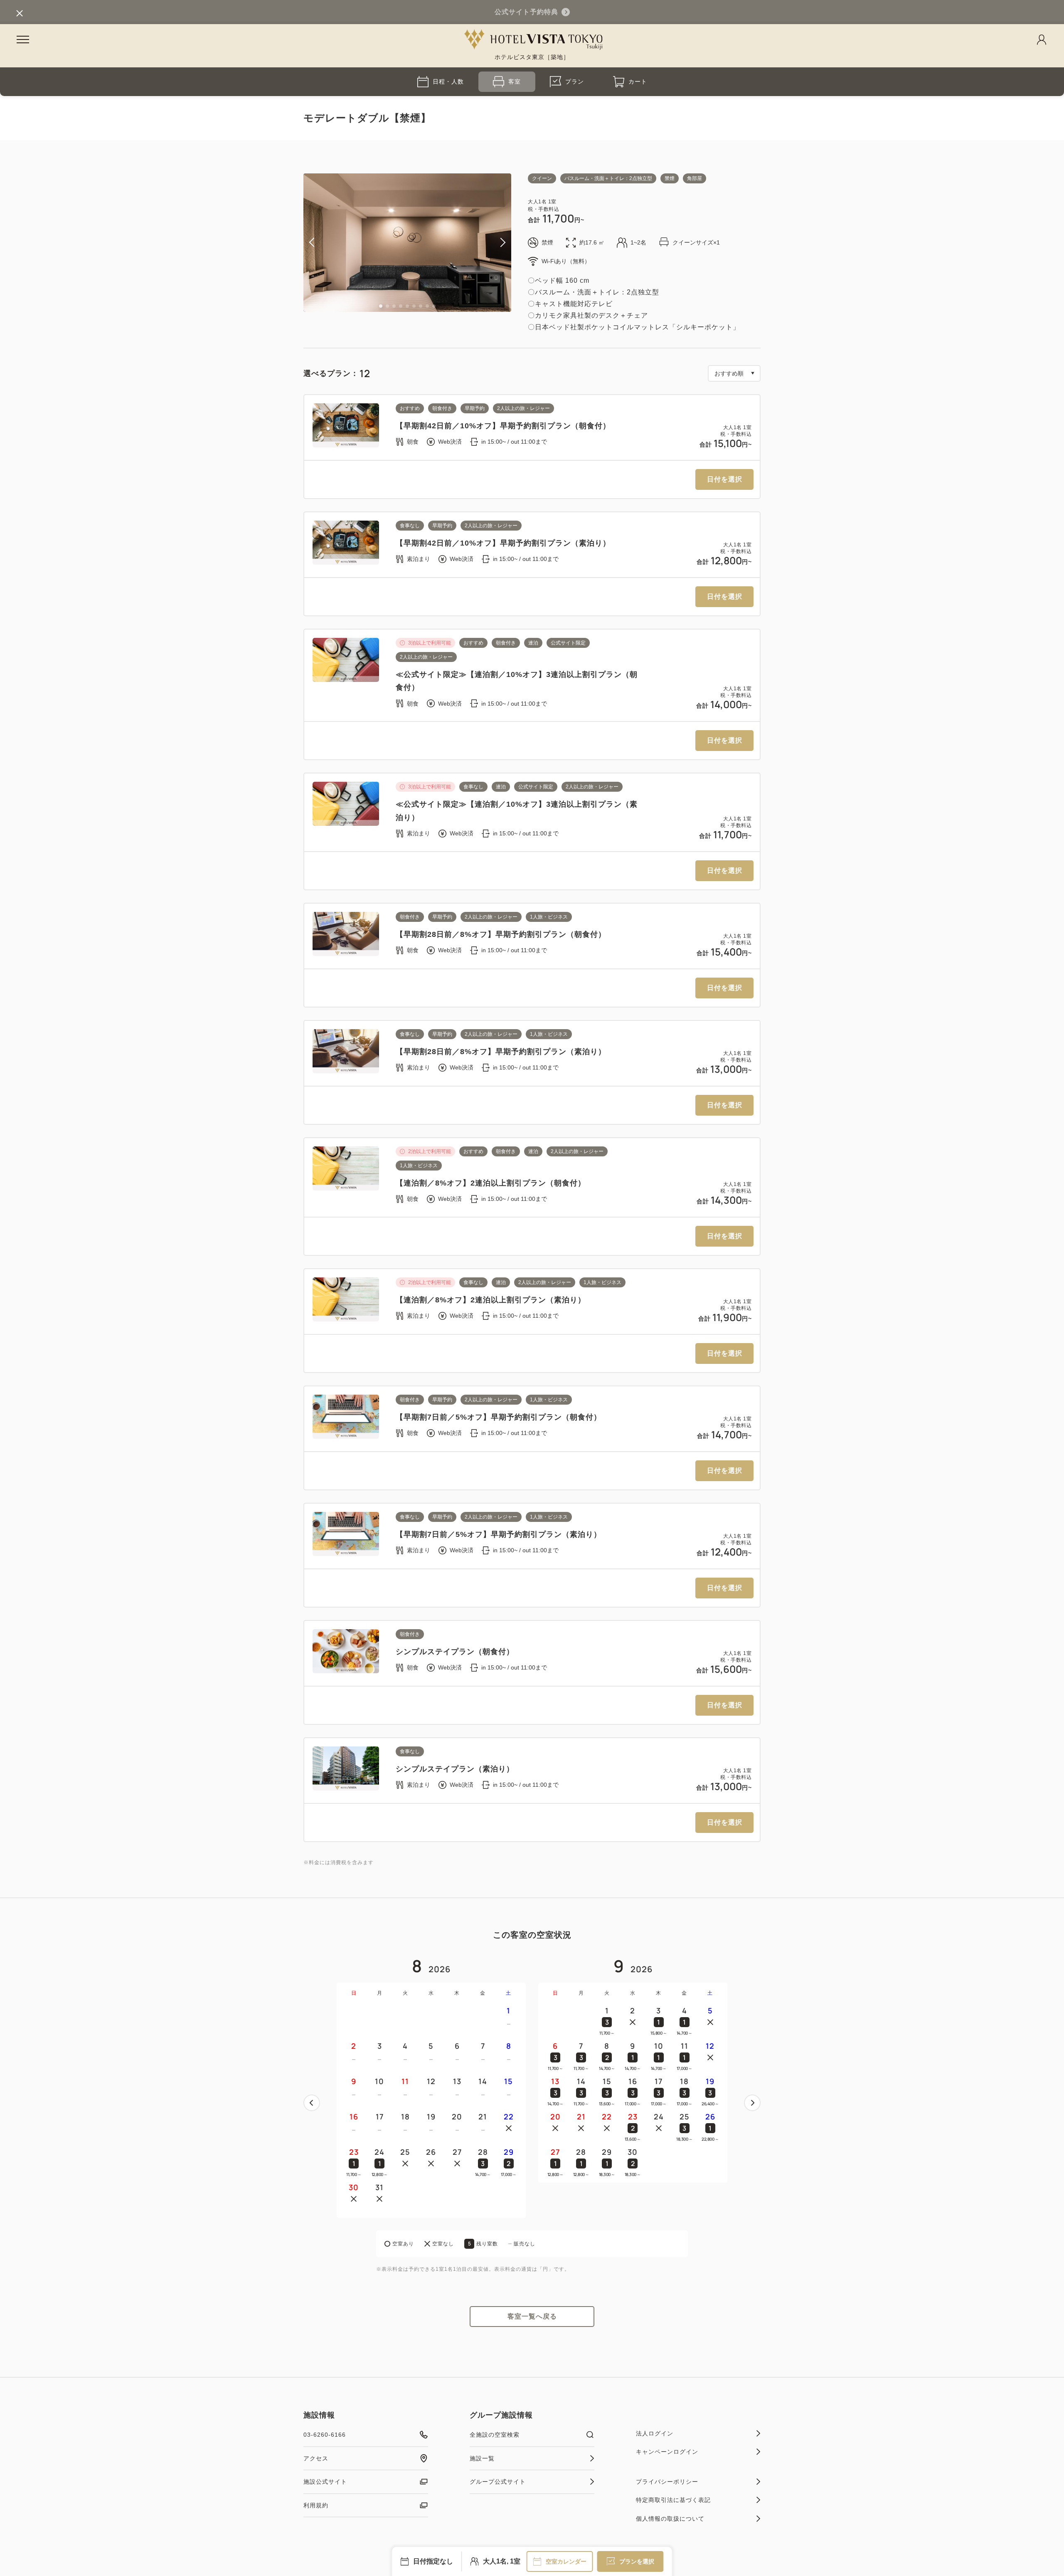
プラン (575, 82)
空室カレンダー (566, 2561)
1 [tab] (381, 306)
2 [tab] (387, 306)
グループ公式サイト (498, 2482)
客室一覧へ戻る (532, 2316)
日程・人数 (448, 82)
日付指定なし (433, 2561)
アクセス (316, 2458)
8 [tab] (427, 306)
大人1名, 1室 (502, 2561)
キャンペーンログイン (667, 2452)
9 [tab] (434, 306)
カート (638, 82)
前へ (312, 2103)
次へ (752, 2103)
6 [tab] (414, 306)
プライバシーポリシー (667, 2482)
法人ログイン (655, 2433)
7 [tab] (421, 306)
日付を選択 (725, 479)
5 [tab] (407, 306)
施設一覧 (482, 2458)
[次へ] (752, 2103)
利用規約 (316, 2505)
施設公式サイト (325, 2482)
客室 (515, 82)
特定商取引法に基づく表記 (673, 2500)
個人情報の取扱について (670, 2519)
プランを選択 (637, 2561)
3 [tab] (394, 306)
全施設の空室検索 (495, 2435)
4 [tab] (401, 306)
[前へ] (312, 2103)
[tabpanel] (407, 243)
